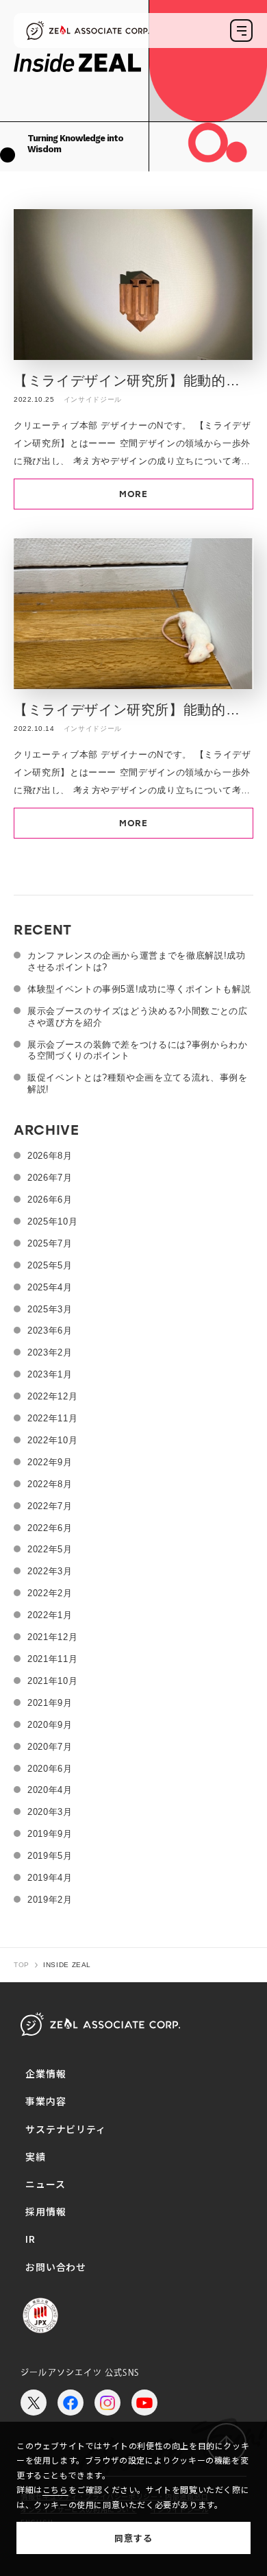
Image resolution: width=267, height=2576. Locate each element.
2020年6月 (50, 1769)
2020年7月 (50, 1747)
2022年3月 (50, 1571)
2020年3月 (50, 1812)
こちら (55, 2489)
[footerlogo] (100, 2024)
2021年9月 (50, 1703)
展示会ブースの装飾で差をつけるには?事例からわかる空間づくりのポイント (138, 1050)
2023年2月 (50, 1352)
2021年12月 (52, 1637)
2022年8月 (50, 1484)
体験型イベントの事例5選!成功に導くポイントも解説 (139, 989)
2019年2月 (50, 1900)
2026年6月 (50, 1200)
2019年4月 (50, 1878)
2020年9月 (50, 1725)
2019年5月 (50, 1856)
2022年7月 (50, 1506)
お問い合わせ (56, 2267)
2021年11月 (52, 1659)
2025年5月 (50, 1265)
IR (30, 2239)
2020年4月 (50, 1790)
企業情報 (46, 2073)
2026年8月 (50, 1156)
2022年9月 (50, 1462)
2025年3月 (50, 1309)
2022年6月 (50, 1528)
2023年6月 (50, 1331)
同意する (133, 2538)
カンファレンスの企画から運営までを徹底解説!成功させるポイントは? (137, 961)
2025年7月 (50, 1243)
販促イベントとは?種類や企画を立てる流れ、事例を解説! (138, 1083)
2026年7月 (50, 1178)
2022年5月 (50, 1549)
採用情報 (46, 2211)
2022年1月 (50, 1615)
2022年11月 (52, 1418)
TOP (22, 1965)
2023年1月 (50, 1374)
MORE (133, 494)
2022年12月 (52, 1396)
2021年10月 (52, 1681)
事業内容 (46, 2101)
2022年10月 (52, 1440)
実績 (36, 2156)
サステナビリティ (66, 2129)
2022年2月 (50, 1593)
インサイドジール (93, 399)
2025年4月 (50, 1287)
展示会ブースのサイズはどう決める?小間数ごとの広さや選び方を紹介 (138, 1017)
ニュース (45, 2184)
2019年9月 (50, 1834)
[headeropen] (241, 31)
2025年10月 (52, 1221)
